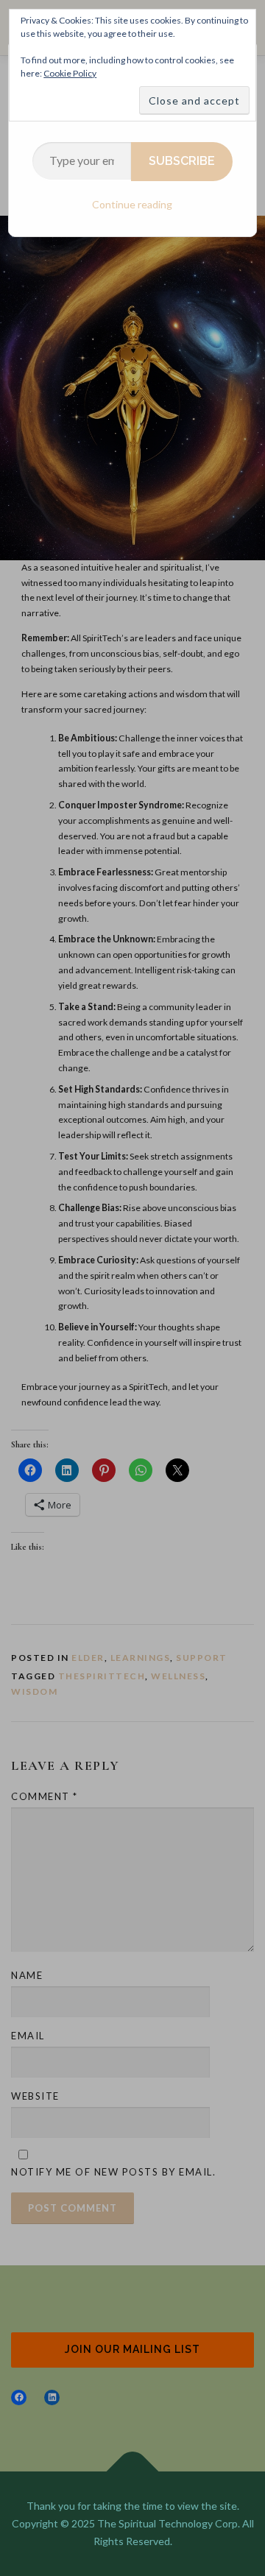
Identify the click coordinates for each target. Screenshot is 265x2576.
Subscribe (182, 161)
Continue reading (132, 204)
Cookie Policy (70, 73)
